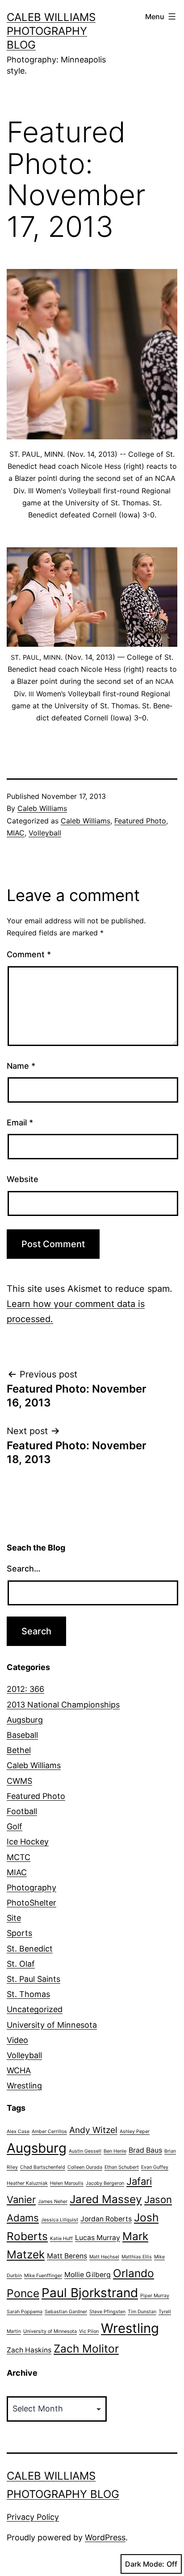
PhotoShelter (31, 1903)
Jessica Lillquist (60, 2220)
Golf (15, 1826)
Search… (24, 1569)
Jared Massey (106, 2199)
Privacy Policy (33, 2517)
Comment (29, 954)
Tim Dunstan (142, 2312)
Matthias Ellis (137, 2257)
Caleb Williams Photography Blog (51, 31)
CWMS (19, 1781)
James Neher (53, 2202)
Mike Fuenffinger (43, 2276)
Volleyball (45, 833)
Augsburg (25, 1720)
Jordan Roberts (106, 2219)
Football (22, 1811)
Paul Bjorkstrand (90, 2293)
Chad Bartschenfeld (43, 2167)
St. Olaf (21, 1964)
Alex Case (18, 2132)
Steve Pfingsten (107, 2312)
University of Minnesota (52, 2025)
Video (17, 2040)
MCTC (19, 1857)
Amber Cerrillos (49, 2132)
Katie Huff (61, 2239)
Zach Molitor (86, 2349)
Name (21, 1066)
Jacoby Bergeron (105, 2183)
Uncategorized (35, 2009)
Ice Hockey (28, 1842)
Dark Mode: (145, 2564)
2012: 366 (25, 1689)
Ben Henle (115, 2151)
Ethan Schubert (122, 2167)
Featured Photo (140, 821)
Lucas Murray (98, 2238)
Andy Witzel (93, 2130)
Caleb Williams (42, 808)
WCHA (19, 2070)
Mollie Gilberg (88, 2275)
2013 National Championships (63, 1705)
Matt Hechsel (104, 2257)
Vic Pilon (89, 2331)
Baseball (22, 1735)
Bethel (19, 1750)
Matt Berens (67, 2256)
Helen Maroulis (67, 2183)
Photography (31, 1888)
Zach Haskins (29, 2350)
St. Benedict (30, 1949)
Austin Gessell (85, 2151)
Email (20, 1123)
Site (14, 1918)
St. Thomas (28, 1994)
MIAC (16, 833)
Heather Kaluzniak (27, 2183)
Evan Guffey (155, 2167)
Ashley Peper (135, 2132)
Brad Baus (145, 2150)
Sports (19, 1933)
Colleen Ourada (85, 2167)
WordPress (105, 2537)
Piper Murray (155, 2296)
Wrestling (24, 2086)
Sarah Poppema (25, 2312)
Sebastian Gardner (66, 2312)
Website (23, 1179)
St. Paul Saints (33, 1979)
